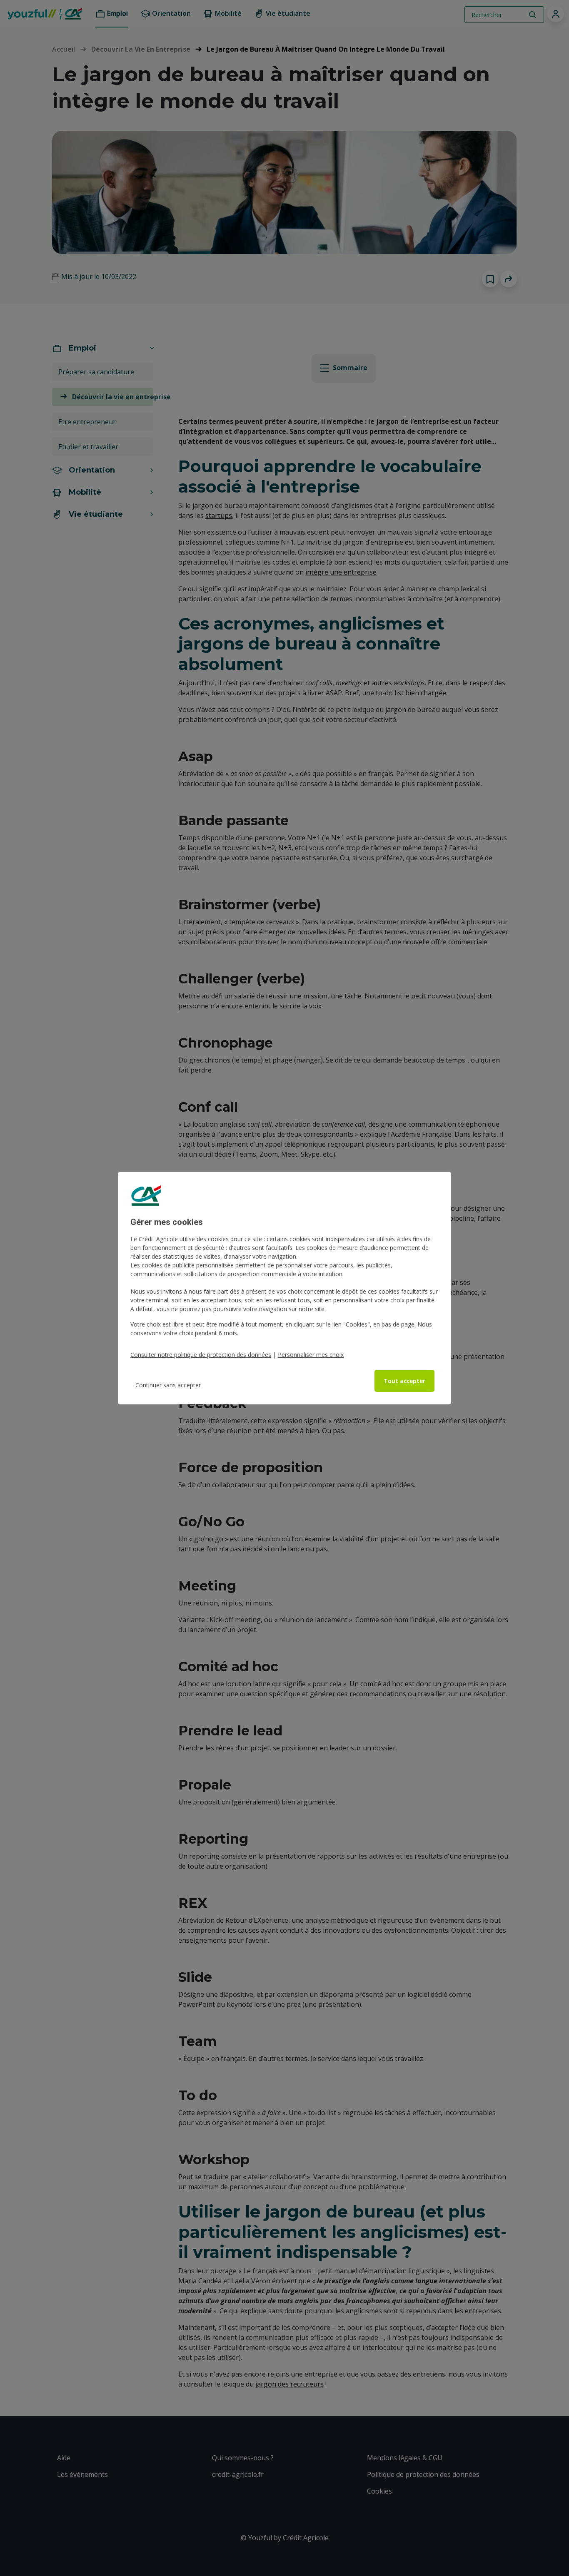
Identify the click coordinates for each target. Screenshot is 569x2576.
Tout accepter (404, 1381)
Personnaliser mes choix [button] (311, 1355)
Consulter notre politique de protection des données (201, 1355)
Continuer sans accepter (168, 1385)
